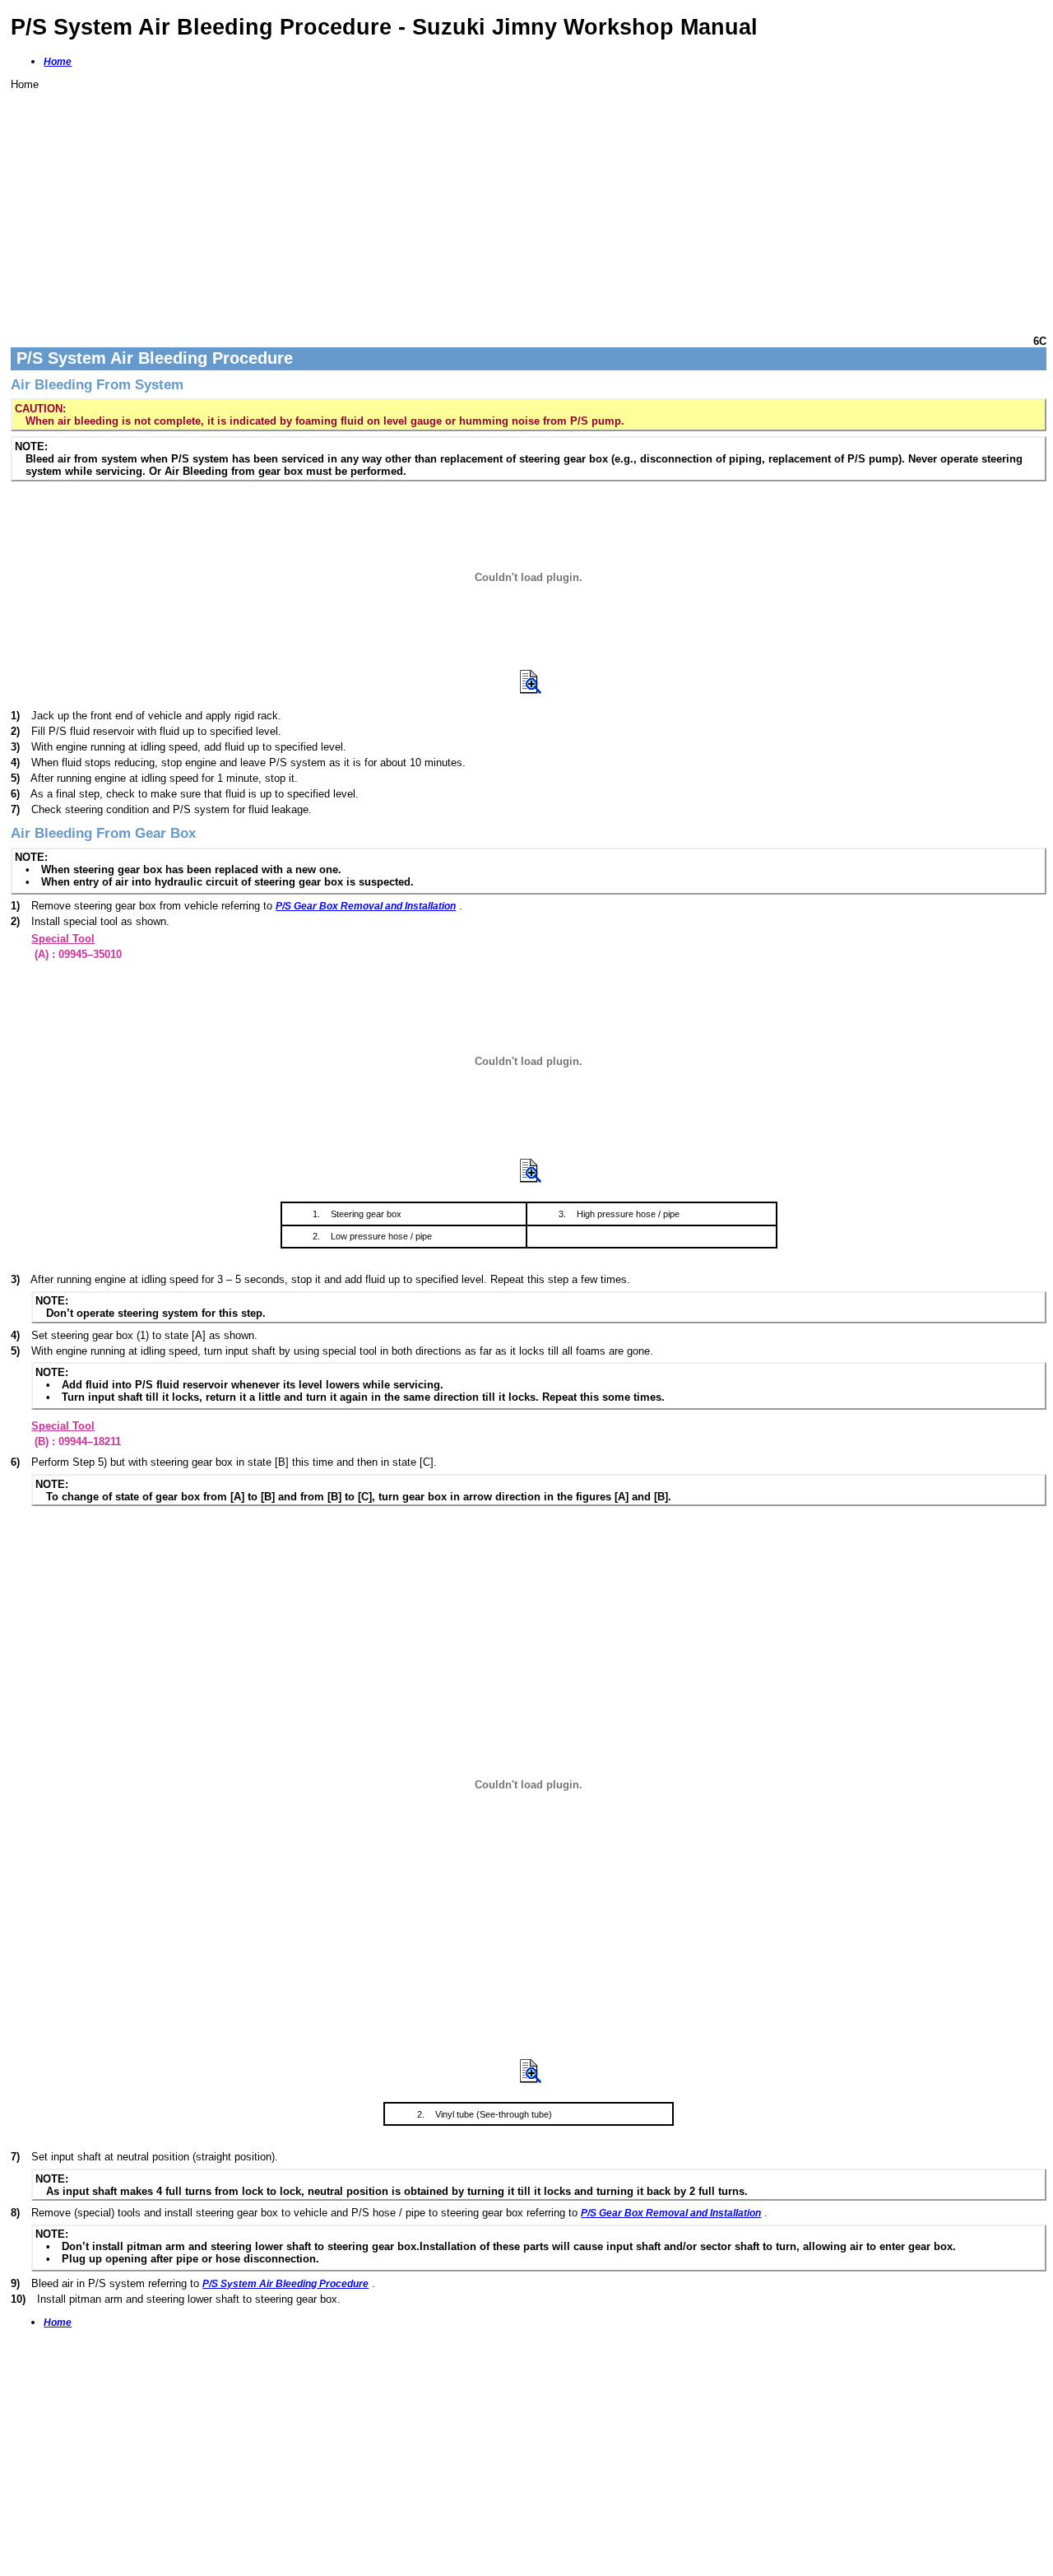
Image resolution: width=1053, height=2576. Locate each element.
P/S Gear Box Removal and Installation (366, 906)
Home (58, 62)
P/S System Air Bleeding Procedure (285, 2284)
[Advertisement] (504, 206)
